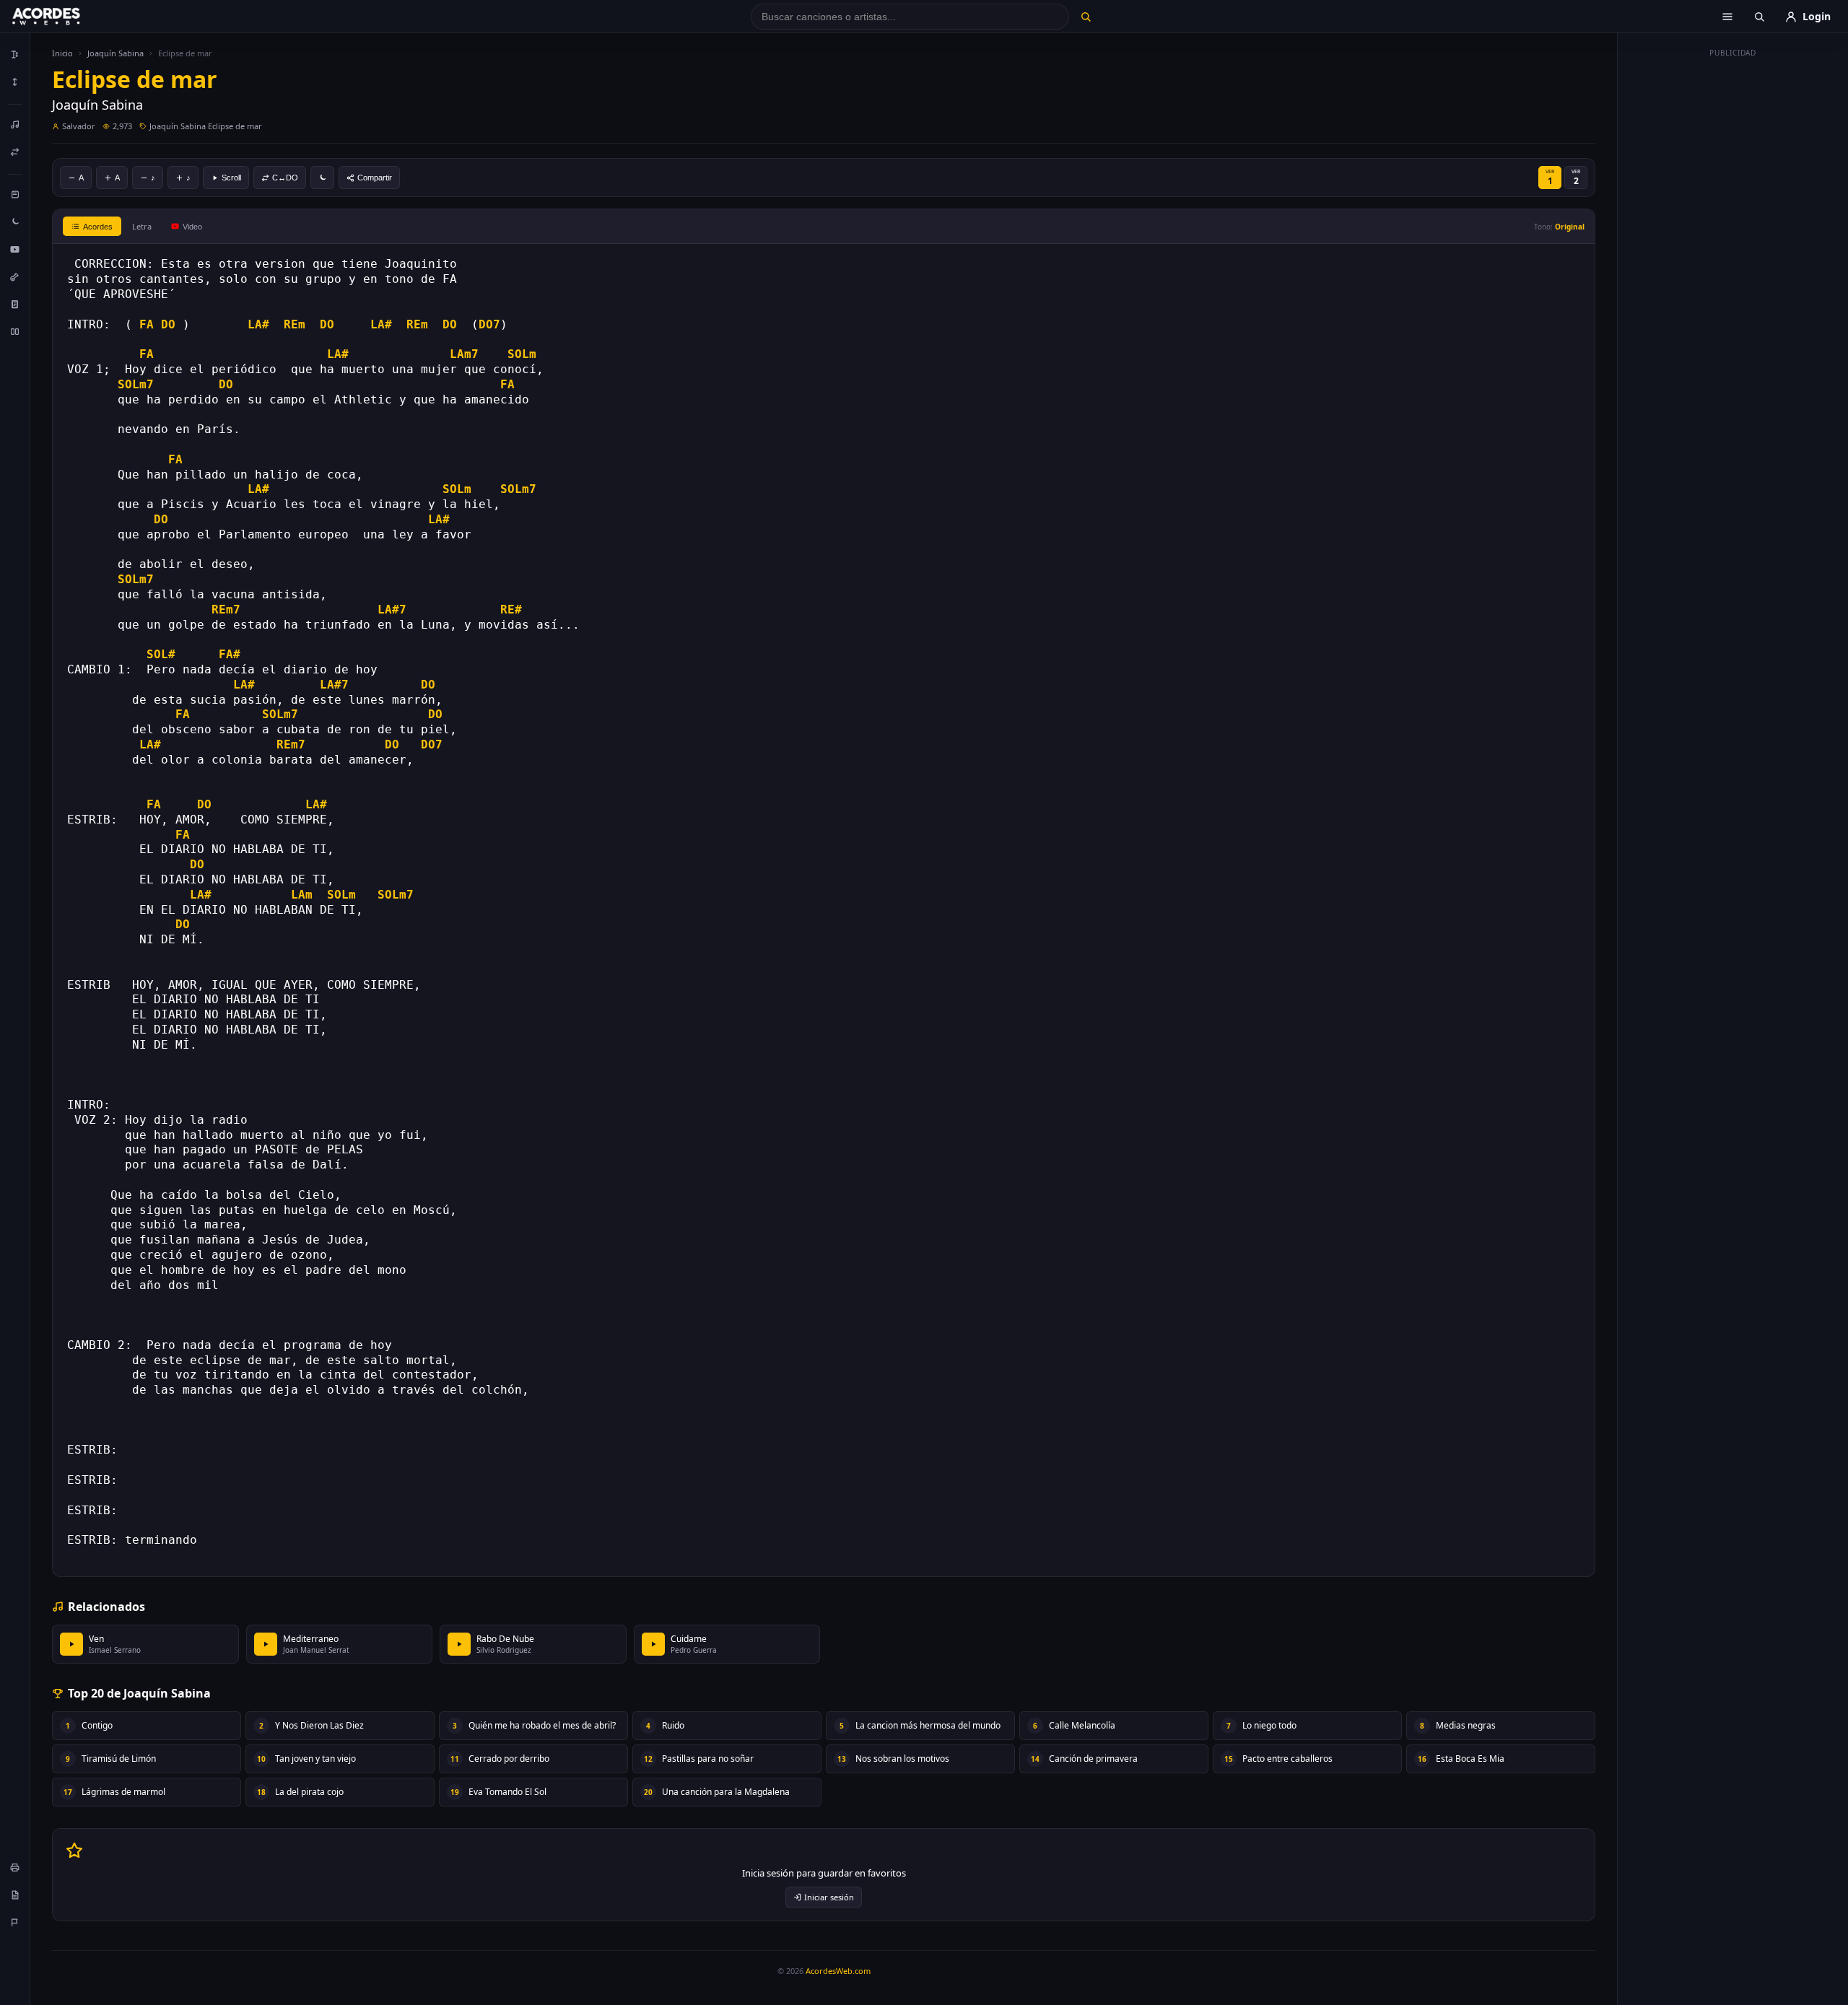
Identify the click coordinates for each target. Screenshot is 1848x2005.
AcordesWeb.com (838, 1971)
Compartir (375, 178)
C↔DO (285, 178)
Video (192, 227)
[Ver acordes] (15, 304)
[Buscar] (1085, 17)
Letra (142, 226)
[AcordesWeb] (64, 17)
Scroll (231, 178)
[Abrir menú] (1727, 17)
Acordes (98, 227)
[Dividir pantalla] (15, 331)
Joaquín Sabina (115, 53)
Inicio (62, 53)
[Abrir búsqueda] (1759, 17)
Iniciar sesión (829, 1897)
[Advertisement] (1733, 280)
